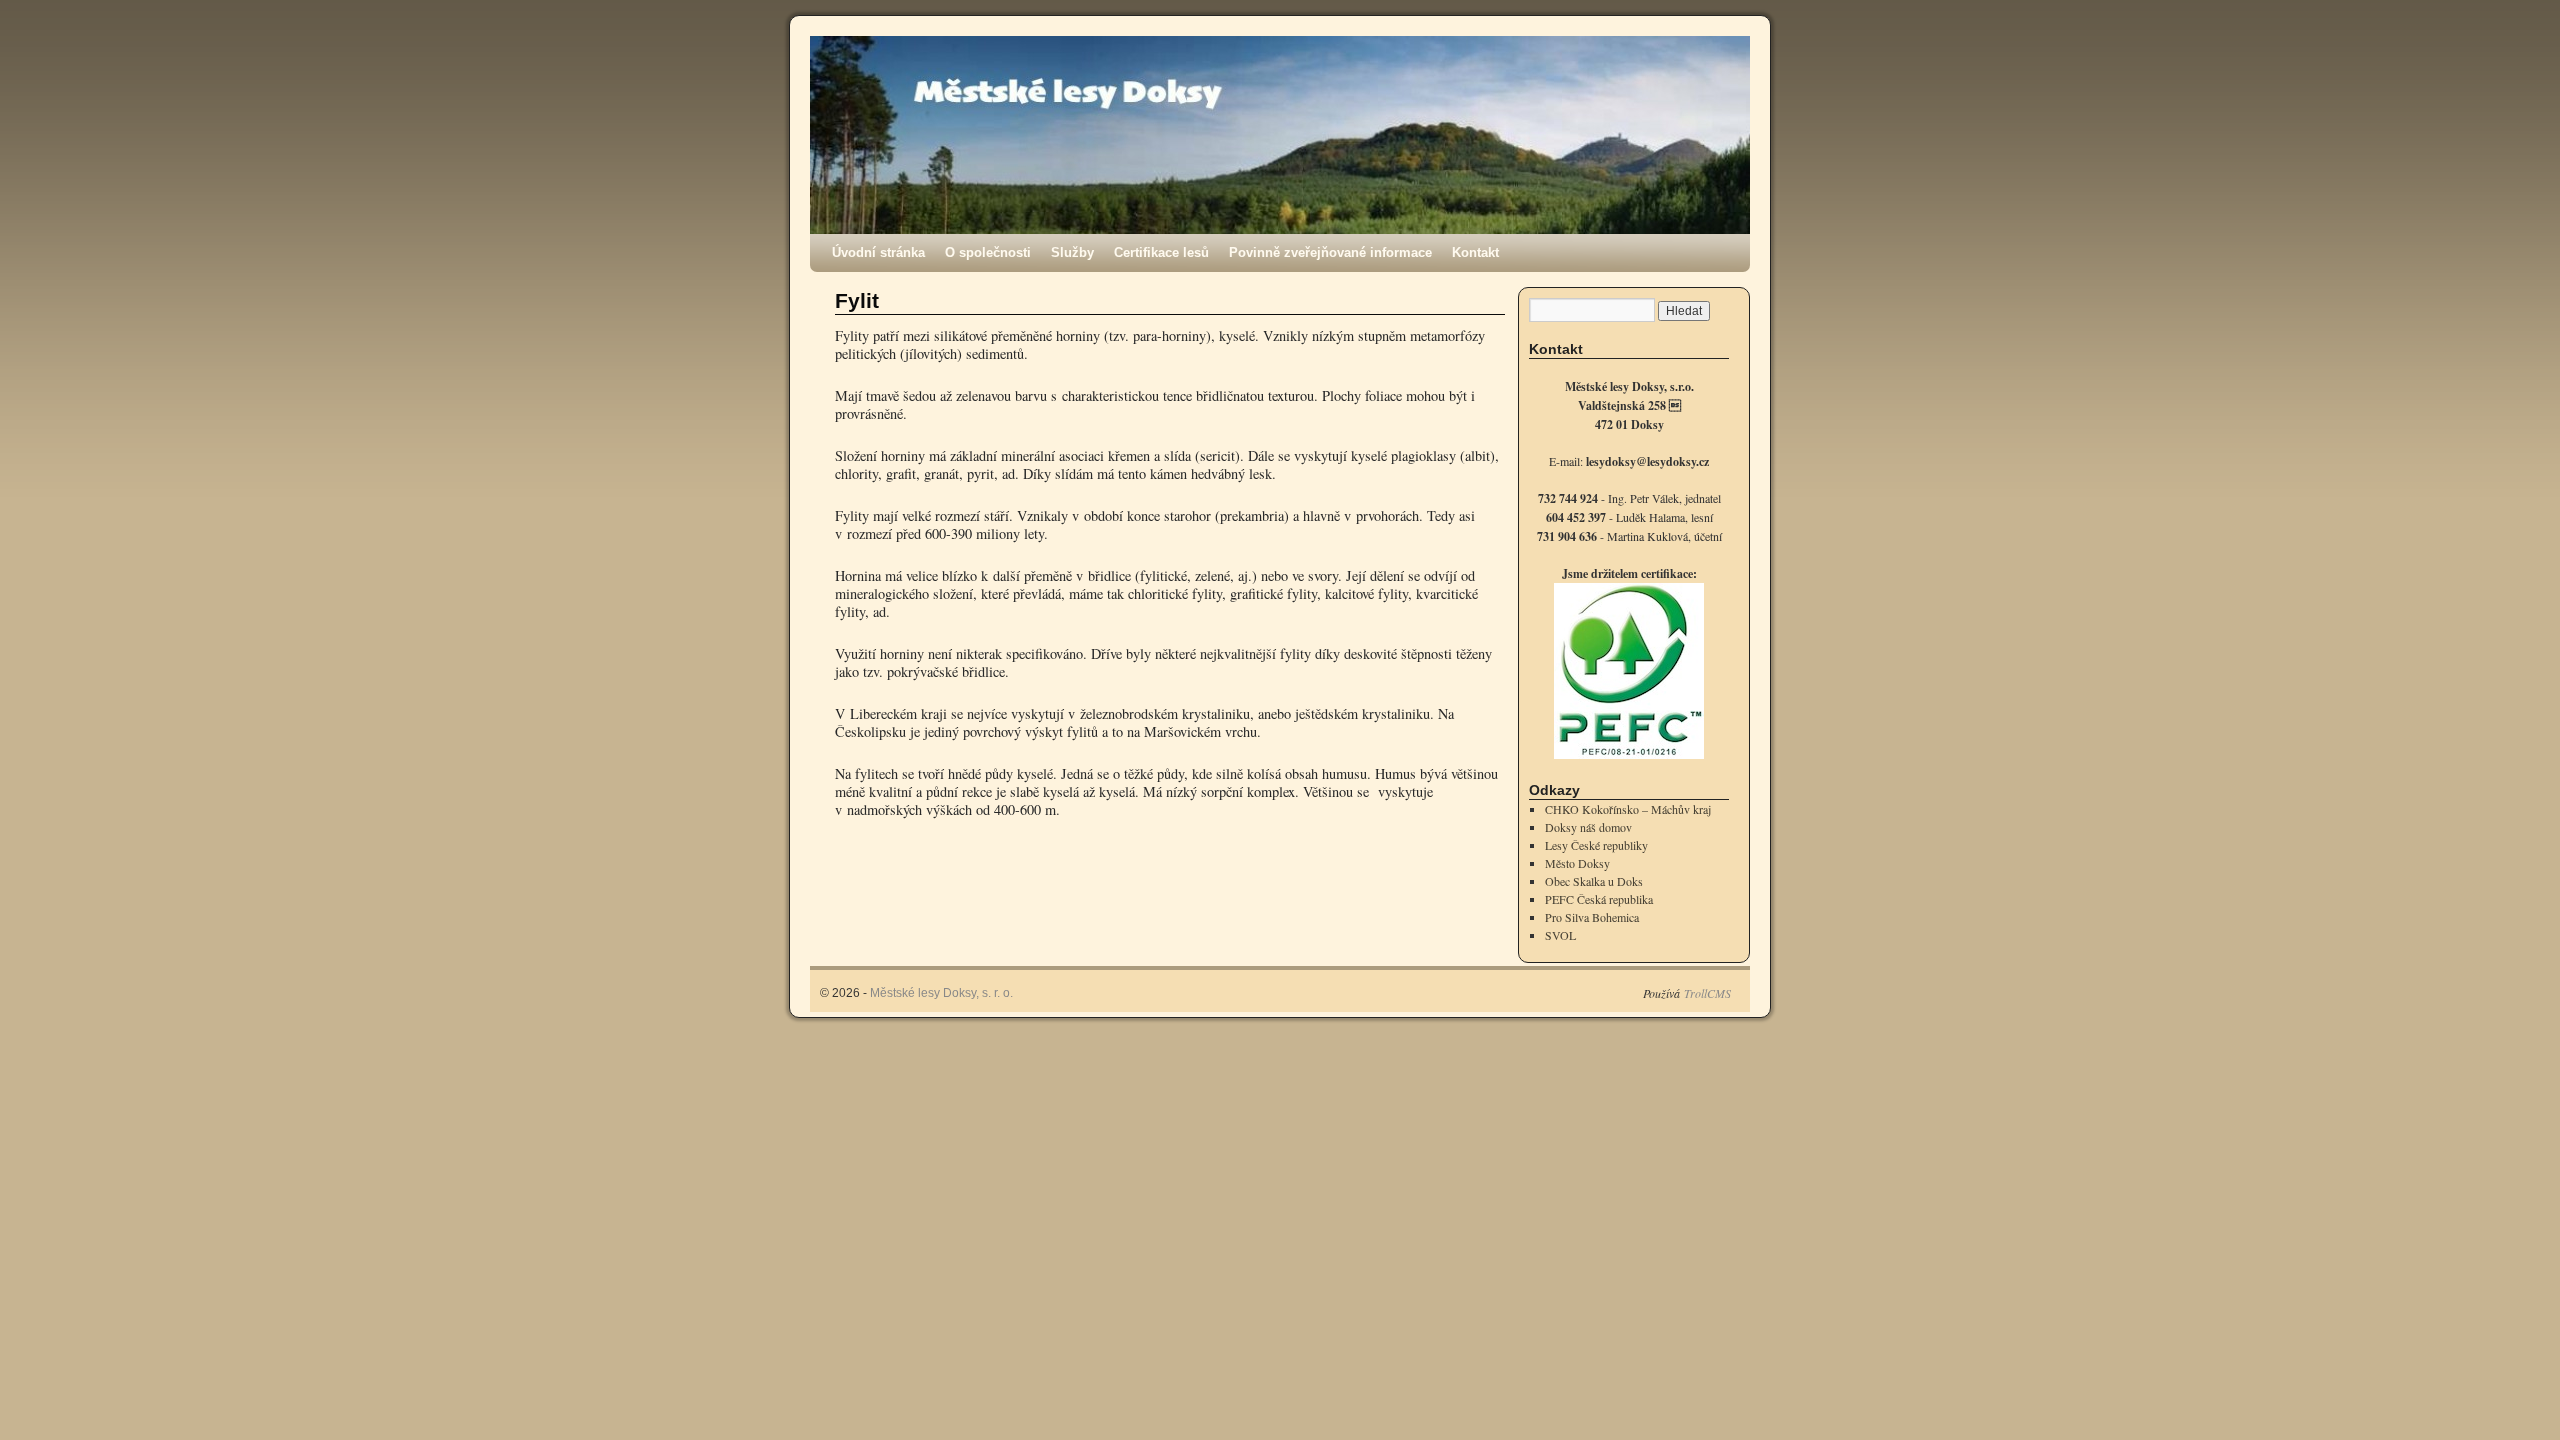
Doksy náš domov (1588, 827)
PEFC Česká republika (1599, 899)
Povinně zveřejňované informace (1330, 252)
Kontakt (1475, 252)
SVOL (1560, 935)
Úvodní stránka (878, 252)
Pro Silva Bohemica (1592, 917)
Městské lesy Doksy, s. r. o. (941, 993)
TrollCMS (1707, 993)
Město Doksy (1577, 863)
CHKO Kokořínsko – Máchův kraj (1628, 809)
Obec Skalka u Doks (1594, 881)
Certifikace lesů (1161, 252)
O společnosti (988, 252)
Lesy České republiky (1596, 845)
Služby (1072, 252)
